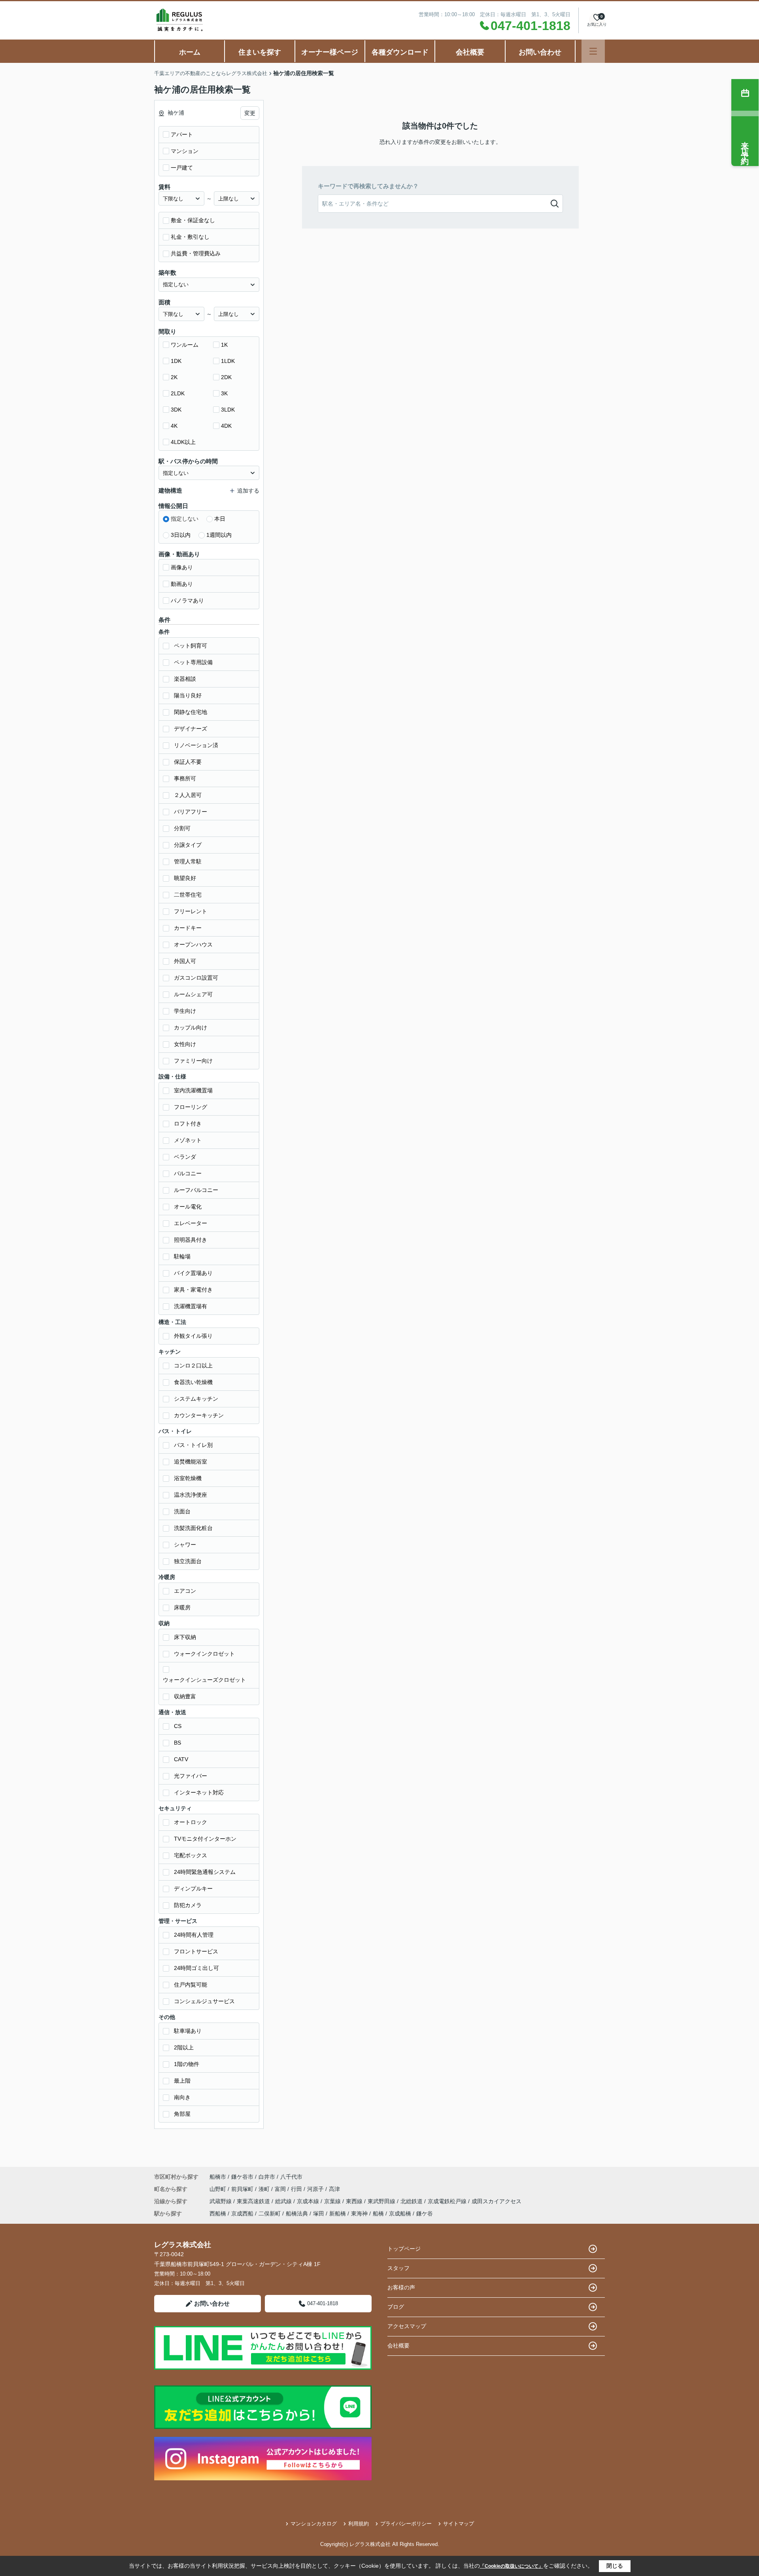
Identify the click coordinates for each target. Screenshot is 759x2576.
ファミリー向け (193, 1061)
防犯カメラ (188, 1905)
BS (177, 1743)
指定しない (185, 519)
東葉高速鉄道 (254, 2201)
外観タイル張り (193, 1336)
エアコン (185, 1591)
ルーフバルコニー (196, 1190)
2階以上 (184, 2047)
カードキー (188, 928)
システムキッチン (196, 1399)
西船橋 (218, 2213)
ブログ (396, 2307)
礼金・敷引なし (190, 237)
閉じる (615, 2566)
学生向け (185, 1011)
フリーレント (191, 911)
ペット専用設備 (193, 662)
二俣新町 (270, 2213)
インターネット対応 (199, 1792)
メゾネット (188, 1140)
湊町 (265, 2189)
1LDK (228, 361)
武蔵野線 (221, 2201)
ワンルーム (185, 345)
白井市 (267, 2177)
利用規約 (359, 2524)
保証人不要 (188, 762)
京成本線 (309, 2201)
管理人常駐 (188, 861)
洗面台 (182, 1511)
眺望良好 (185, 878)
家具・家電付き (193, 1290)
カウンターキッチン (199, 1415)
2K (174, 377)
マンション (185, 151)
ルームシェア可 (193, 994)
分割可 (182, 828)
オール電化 (188, 1207)
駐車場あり (188, 2031)
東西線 (355, 2201)
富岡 (281, 2189)
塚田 (319, 2213)
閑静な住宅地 (191, 712)
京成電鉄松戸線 (448, 2201)
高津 (334, 2189)
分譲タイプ (188, 845)
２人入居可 (188, 795)
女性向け (185, 1044)
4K (174, 426)
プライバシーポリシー (406, 2524)
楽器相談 (185, 679)
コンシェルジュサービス (204, 2001)
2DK (226, 377)
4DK (226, 426)
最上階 (182, 2081)
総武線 (284, 2201)
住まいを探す (260, 52)
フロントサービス (196, 1951)
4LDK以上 (183, 442)
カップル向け (191, 1027)
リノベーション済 (196, 745)
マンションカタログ (314, 2524)
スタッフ (398, 2268)
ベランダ (185, 1157)
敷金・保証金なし (193, 220)
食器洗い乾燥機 (193, 1382)
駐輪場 (182, 1256)
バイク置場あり (193, 1273)
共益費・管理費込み (196, 253)
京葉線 (333, 2201)
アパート (182, 134)
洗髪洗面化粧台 (193, 1528)
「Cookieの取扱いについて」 (512, 2566)
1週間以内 (219, 535)
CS (178, 1726)
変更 (250, 113)
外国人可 (185, 961)
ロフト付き (188, 1124)
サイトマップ (459, 2524)
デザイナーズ (191, 729)
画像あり (182, 567)
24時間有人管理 (194, 1935)
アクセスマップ (407, 2326)
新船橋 (338, 2213)
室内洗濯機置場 (193, 1090)
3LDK (228, 410)
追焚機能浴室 (191, 1462)
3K (224, 393)
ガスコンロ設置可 (196, 978)
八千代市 (291, 2177)
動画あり (182, 584)
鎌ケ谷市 (242, 2177)
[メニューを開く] (593, 51)
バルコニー (188, 1173)
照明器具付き (191, 1240)
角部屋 (182, 2114)
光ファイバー (191, 1776)
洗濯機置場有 (191, 1306)
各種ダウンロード (400, 52)
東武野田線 (382, 2201)
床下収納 (185, 1637)
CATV (181, 1759)
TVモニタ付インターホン (205, 1839)
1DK (176, 361)
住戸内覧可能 (191, 1985)
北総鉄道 (412, 2201)
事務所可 (185, 778)
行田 (297, 2189)
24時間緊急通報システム (205, 1872)
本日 (220, 519)
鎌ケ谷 (425, 2213)
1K (224, 345)
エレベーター (191, 1223)
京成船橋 (400, 2213)
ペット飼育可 (191, 646)
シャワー (185, 1545)
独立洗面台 (188, 1561)
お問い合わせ (540, 52)
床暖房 (182, 1607)
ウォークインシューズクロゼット (204, 1680)
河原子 (316, 2189)
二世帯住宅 (188, 895)
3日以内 (181, 535)
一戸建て (182, 168)
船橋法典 (297, 2213)
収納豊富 (185, 1696)
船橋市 (218, 2177)
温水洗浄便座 (191, 1495)
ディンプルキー (193, 1889)
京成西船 (242, 2213)
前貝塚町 (243, 2189)
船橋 (378, 2213)
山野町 (219, 2189)
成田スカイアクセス (497, 2201)
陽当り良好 (188, 695)
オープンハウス (193, 944)
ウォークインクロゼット (204, 1654)
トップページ (404, 2249)
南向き (182, 2097)
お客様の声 (401, 2287)
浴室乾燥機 (188, 1478)
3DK (176, 410)
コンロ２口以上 (193, 1365)
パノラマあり (187, 601)
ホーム (190, 52)
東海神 (359, 2213)
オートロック (191, 1822)
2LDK (178, 393)
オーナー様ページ (330, 52)
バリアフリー (191, 812)
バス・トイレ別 (193, 1445)
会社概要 (470, 52)
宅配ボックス (191, 1855)
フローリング (191, 1107)
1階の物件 (187, 2064)
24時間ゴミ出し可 (196, 1968)
